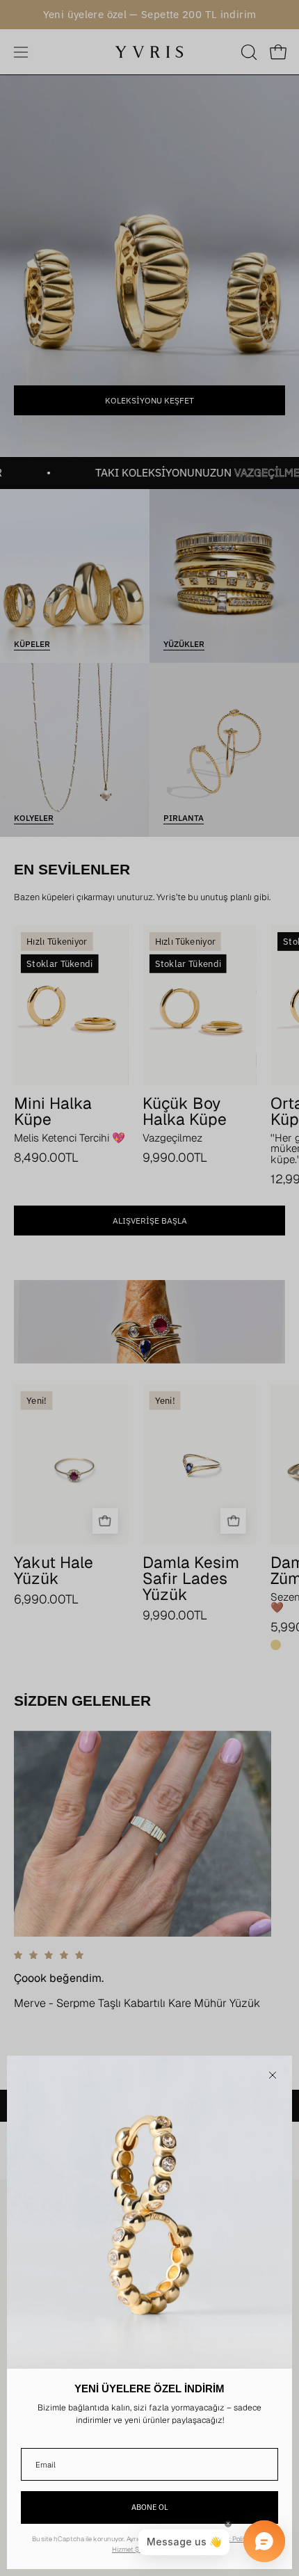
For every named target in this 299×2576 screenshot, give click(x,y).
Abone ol (150, 2507)
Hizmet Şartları (134, 2549)
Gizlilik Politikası (235, 2539)
